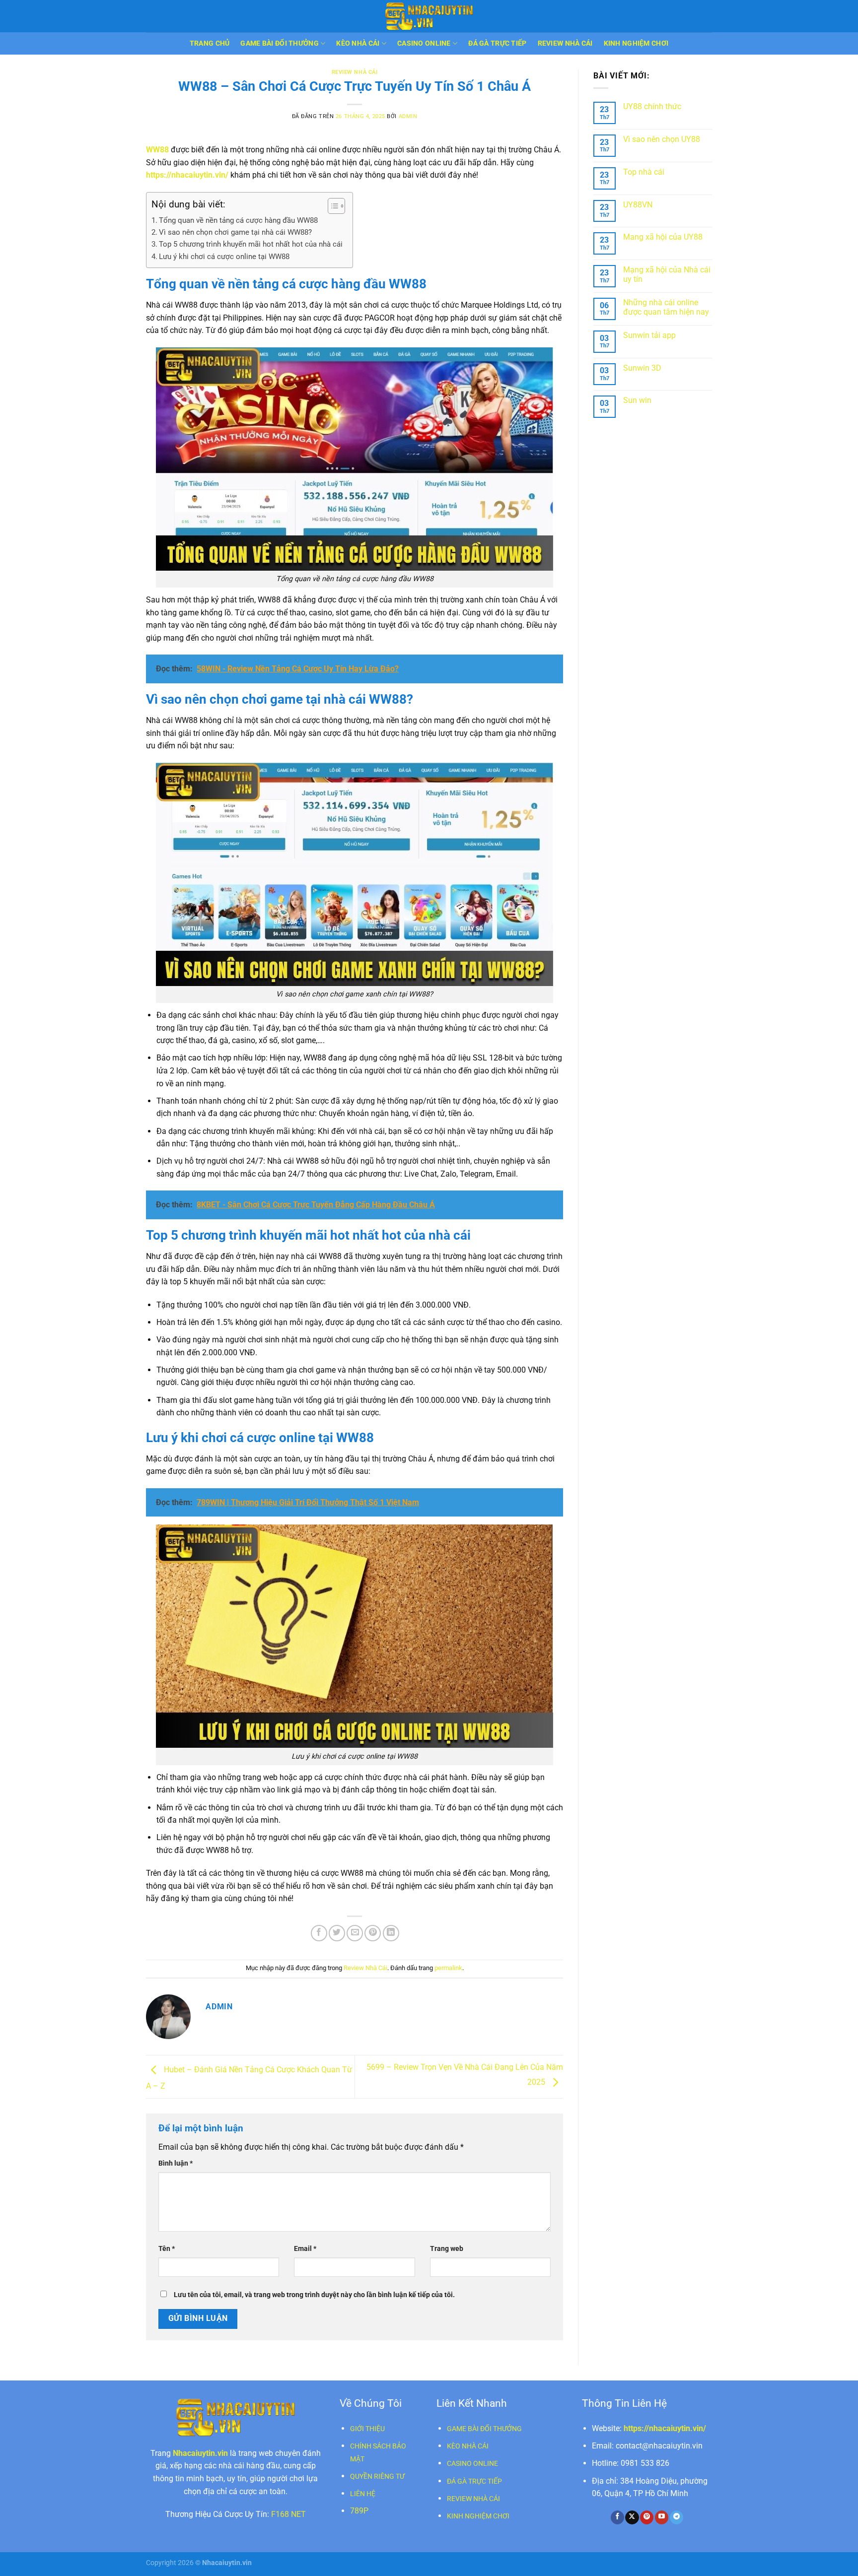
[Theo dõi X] (632, 2517)
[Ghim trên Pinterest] (373, 1933)
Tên (167, 2249)
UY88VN (638, 205)
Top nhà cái (644, 172)
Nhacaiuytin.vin (200, 2453)
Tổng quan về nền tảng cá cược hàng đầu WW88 (238, 220)
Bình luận (176, 2163)
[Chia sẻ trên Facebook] (319, 1933)
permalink (448, 1968)
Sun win (637, 400)
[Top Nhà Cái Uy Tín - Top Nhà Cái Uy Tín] (429, 16)
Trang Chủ (210, 43)
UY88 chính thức (652, 106)
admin (408, 116)
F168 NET (288, 2514)
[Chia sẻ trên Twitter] (337, 1933)
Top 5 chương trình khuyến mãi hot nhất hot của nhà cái (251, 244)
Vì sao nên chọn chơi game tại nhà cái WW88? (235, 232)
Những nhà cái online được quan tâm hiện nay (666, 307)
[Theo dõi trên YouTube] (662, 2517)
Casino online (424, 43)
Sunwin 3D (642, 368)
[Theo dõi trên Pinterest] (647, 2517)
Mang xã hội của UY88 (663, 237)
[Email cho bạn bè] (355, 1933)
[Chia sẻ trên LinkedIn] (391, 1933)
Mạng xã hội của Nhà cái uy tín (667, 274)
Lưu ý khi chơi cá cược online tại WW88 (224, 257)
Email (305, 2249)
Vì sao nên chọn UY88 (662, 139)
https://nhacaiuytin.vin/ (187, 175)
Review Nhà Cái (565, 43)
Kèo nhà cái (358, 43)
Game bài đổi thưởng (279, 43)
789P (359, 2511)
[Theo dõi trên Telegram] (677, 2517)
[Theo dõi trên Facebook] (617, 2517)
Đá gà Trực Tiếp (497, 43)
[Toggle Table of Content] (331, 206)
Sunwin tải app (649, 335)
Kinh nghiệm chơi (636, 43)
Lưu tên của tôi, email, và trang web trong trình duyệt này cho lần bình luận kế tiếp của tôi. (314, 2295)
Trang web (447, 2249)
